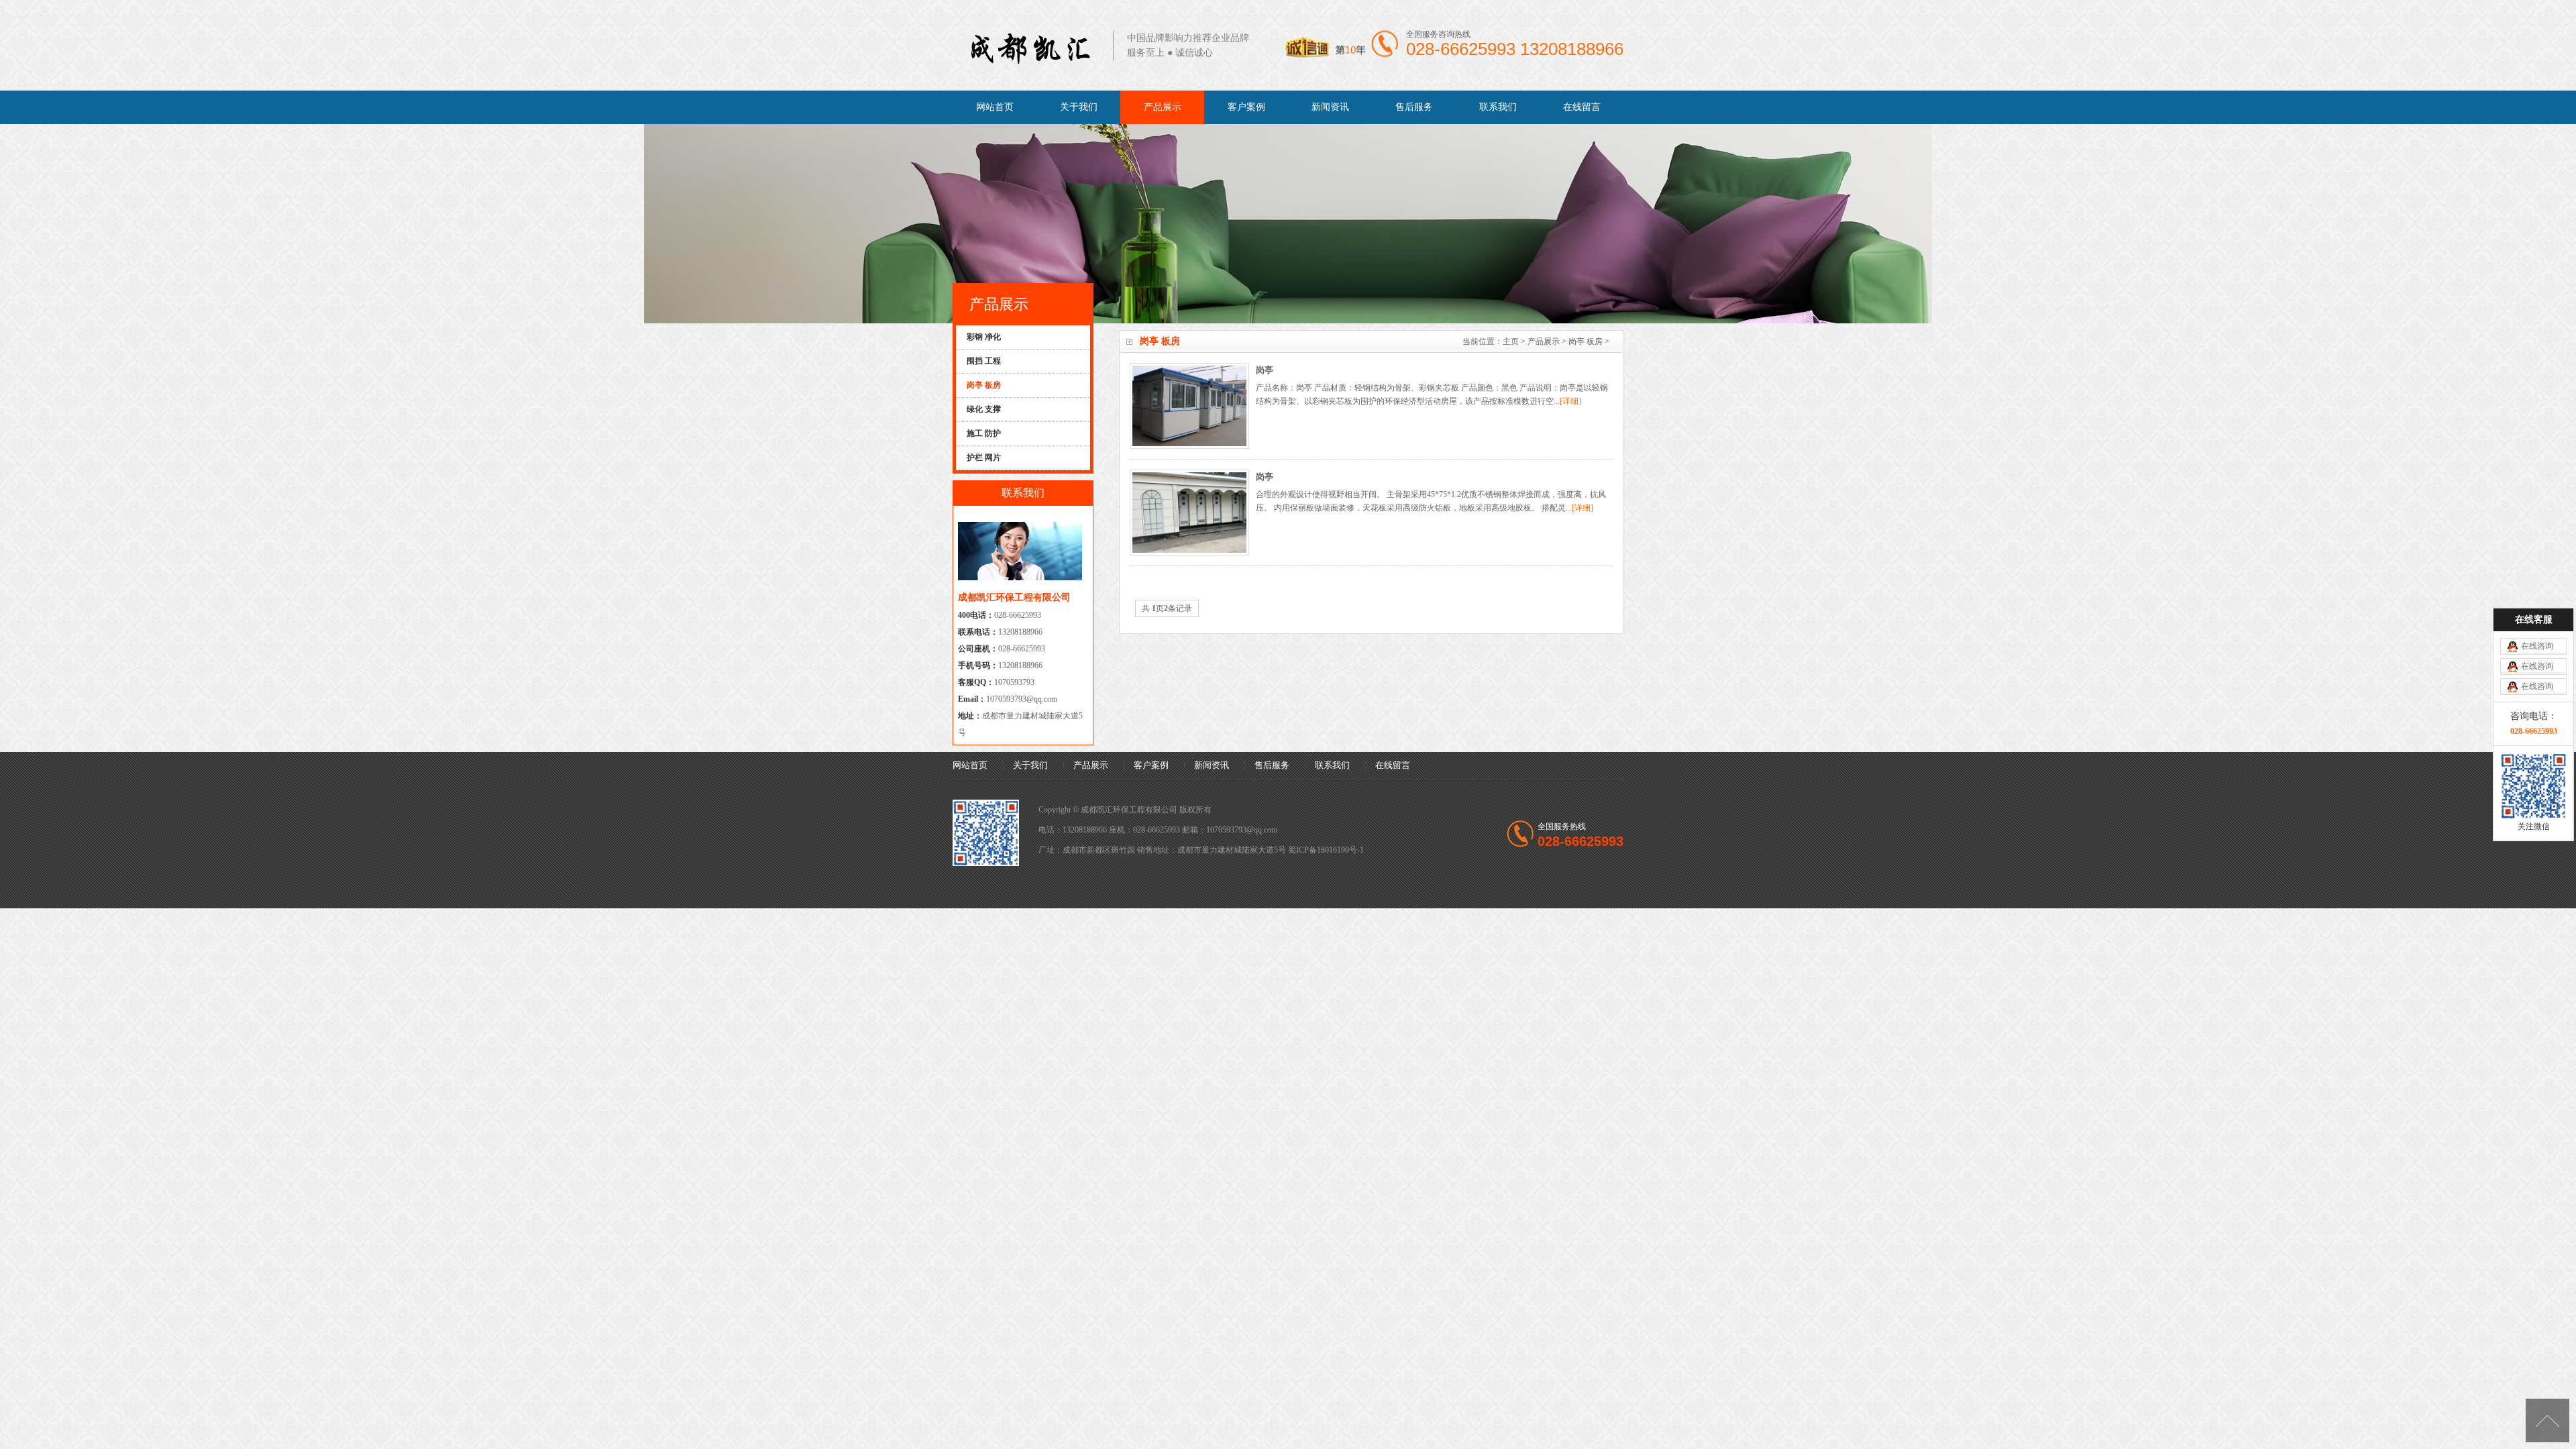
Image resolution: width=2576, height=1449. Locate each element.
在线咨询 (2537, 646)
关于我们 (1079, 107)
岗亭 (1265, 477)
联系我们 (1498, 107)
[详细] (1570, 401)
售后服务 (1414, 107)
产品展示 (1163, 107)
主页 (1511, 341)
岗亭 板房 (1586, 341)
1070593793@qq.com (1022, 699)
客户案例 (1246, 107)
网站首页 (995, 107)
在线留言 (1582, 107)
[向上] (2547, 1420)
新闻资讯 (1330, 107)
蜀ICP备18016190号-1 (1326, 850)
